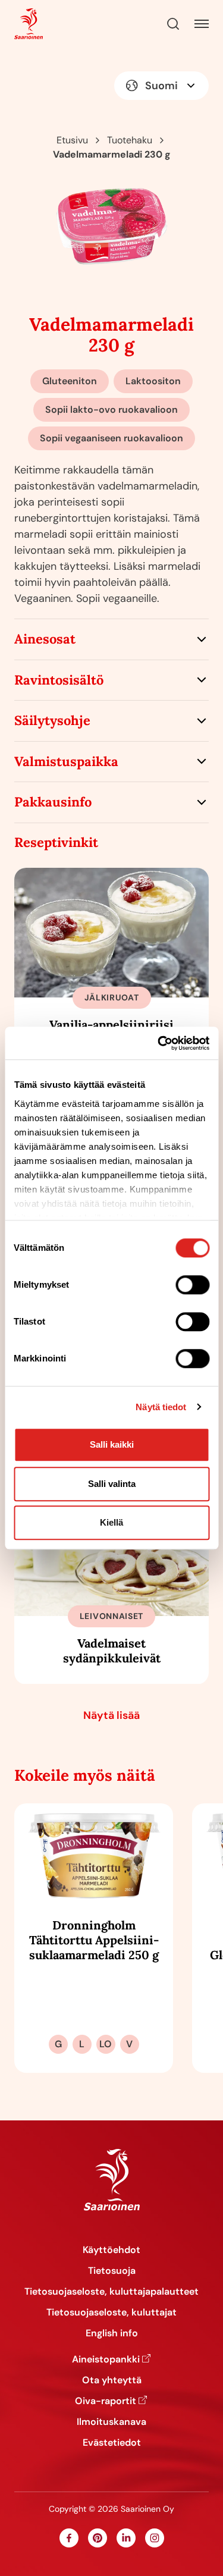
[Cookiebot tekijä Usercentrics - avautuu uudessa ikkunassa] (159, 1043)
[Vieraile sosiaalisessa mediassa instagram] (155, 2538)
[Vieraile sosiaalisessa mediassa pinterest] (98, 2538)
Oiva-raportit (106, 2401)
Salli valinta (112, 1484)
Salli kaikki (112, 1444)
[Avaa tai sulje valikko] (202, 24)
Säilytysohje (52, 720)
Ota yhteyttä (112, 2380)
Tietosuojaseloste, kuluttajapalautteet (111, 2291)
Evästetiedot (112, 2442)
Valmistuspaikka (66, 761)
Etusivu (72, 140)
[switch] (192, 1285)
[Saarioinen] (29, 24)
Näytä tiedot (161, 1407)
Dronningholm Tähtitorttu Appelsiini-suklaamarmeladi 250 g (94, 1940)
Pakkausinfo (53, 802)
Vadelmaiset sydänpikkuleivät (112, 1651)
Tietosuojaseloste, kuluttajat (111, 2312)
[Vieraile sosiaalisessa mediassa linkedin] (126, 2538)
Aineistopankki (106, 2359)
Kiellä (111, 1522)
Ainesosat (45, 639)
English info (112, 2333)
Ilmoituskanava (111, 2422)
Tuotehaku (130, 140)
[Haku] (173, 24)
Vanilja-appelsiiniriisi (111, 1025)
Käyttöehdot (111, 2250)
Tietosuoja (112, 2271)
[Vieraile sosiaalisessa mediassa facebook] (69, 2538)
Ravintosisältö (59, 680)
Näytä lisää (111, 1715)
